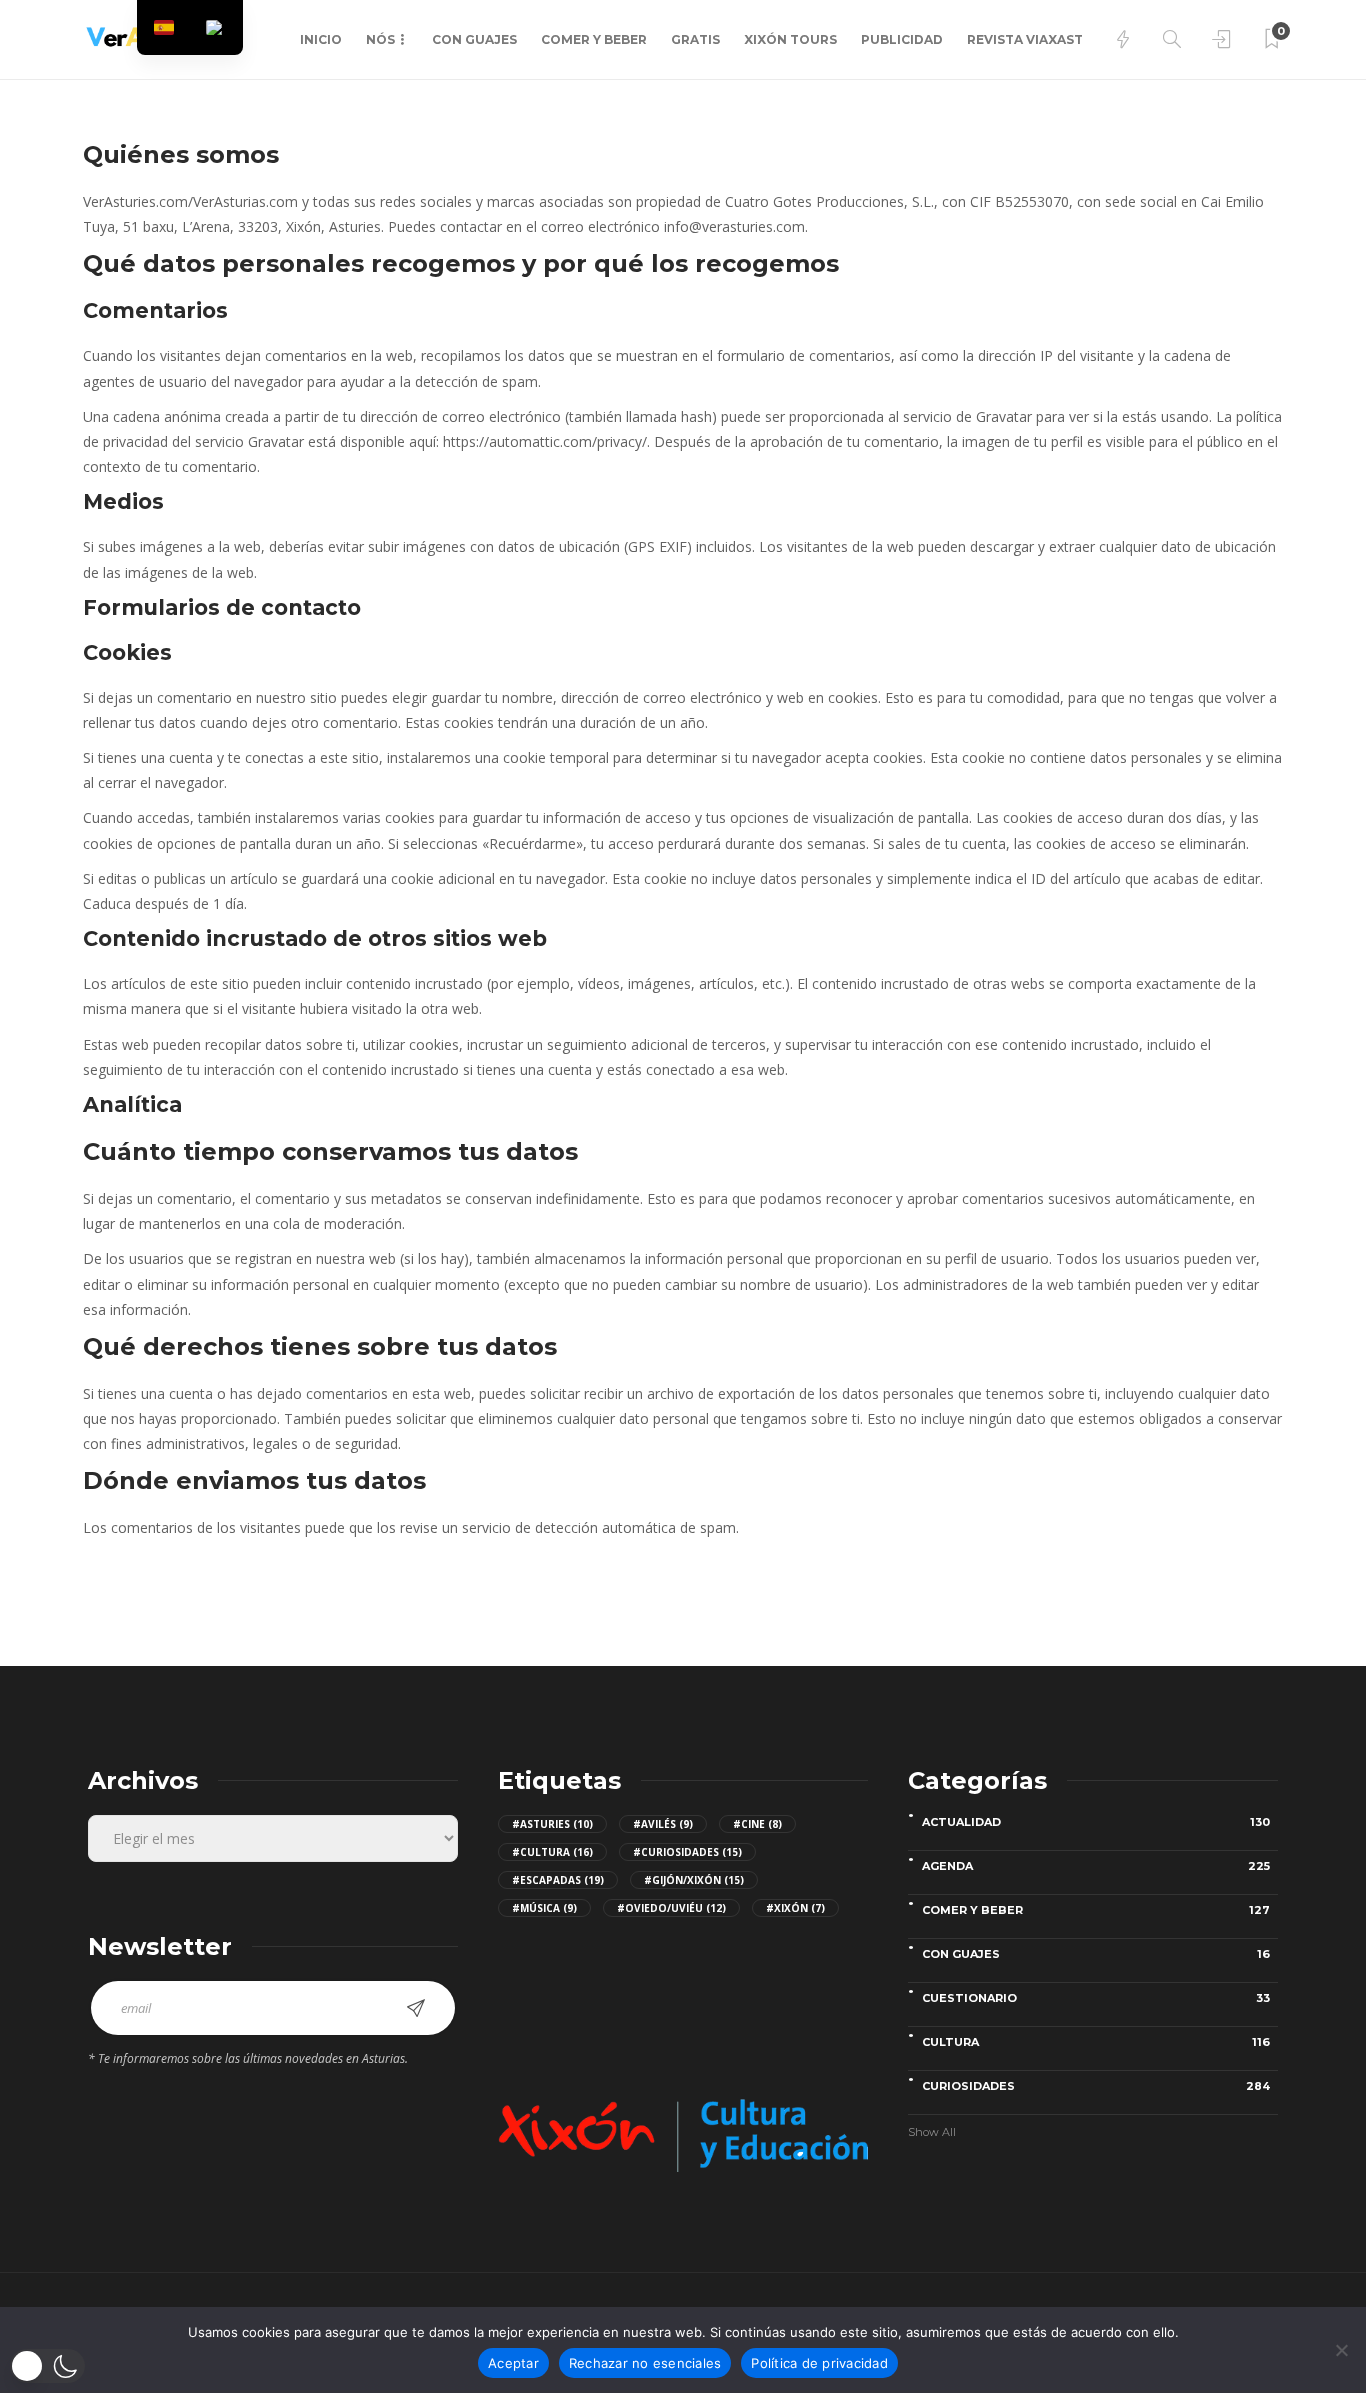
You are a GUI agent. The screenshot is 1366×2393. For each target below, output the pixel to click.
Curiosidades (1096, 2086)
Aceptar (513, 2363)
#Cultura (552, 1852)
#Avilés (663, 1824)
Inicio (321, 39)
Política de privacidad (819, 2363)
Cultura (1096, 2042)
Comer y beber (594, 39)
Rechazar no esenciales (645, 2363)
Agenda (1096, 1866)
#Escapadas (558, 1880)
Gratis (695, 39)
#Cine (757, 1824)
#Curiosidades (687, 1852)
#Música (544, 1908)
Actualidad (1096, 1822)
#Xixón (795, 1908)
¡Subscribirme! (416, 2008)
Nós (380, 39)
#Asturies (552, 1824)
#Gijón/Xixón (694, 1880)
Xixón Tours (790, 39)
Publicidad (902, 39)
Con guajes (474, 39)
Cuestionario (1096, 1998)
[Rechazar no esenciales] (1341, 2350)
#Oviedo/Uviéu (671, 1908)
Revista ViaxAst (1025, 39)
